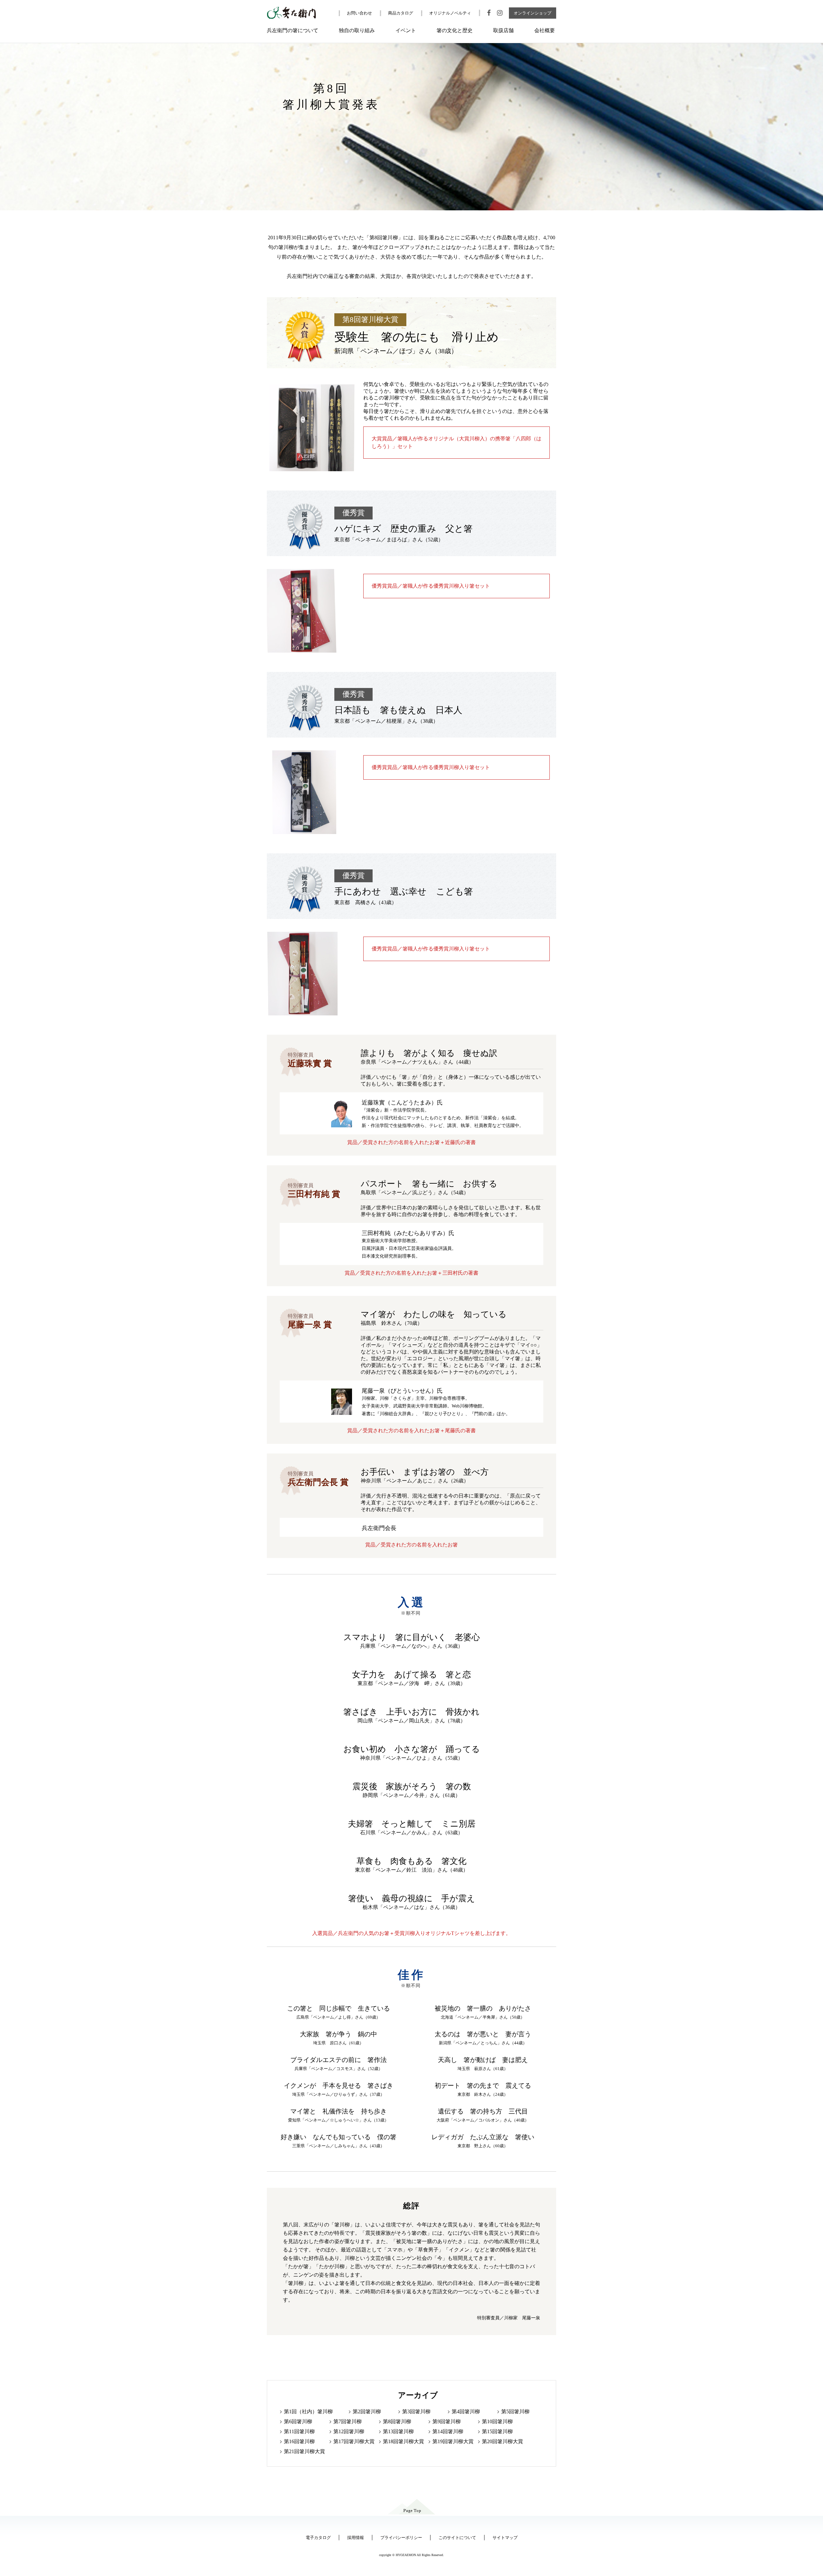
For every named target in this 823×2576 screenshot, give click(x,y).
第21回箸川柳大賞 (304, 2451)
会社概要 (545, 30)
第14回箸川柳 (448, 2431)
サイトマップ (505, 2538)
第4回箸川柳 (466, 2411)
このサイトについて (457, 2538)
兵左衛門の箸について (293, 30)
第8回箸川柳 (397, 2421)
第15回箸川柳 (497, 2431)
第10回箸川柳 (497, 2421)
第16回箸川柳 (299, 2441)
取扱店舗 (503, 30)
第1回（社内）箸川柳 (308, 2411)
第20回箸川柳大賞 (502, 2441)
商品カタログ (401, 13)
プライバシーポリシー (401, 2538)
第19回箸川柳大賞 (453, 2441)
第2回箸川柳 (367, 2411)
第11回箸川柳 (299, 2431)
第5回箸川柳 (515, 2411)
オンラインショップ (533, 13)
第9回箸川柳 (447, 2421)
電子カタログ (318, 2538)
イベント (406, 30)
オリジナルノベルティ (450, 13)
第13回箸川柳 (398, 2431)
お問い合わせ (359, 13)
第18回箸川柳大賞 (403, 2441)
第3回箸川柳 (416, 2411)
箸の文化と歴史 (455, 30)
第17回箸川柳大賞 (354, 2441)
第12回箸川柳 (349, 2431)
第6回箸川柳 (298, 2421)
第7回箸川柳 (348, 2421)
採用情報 (356, 2538)
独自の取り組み (357, 30)
